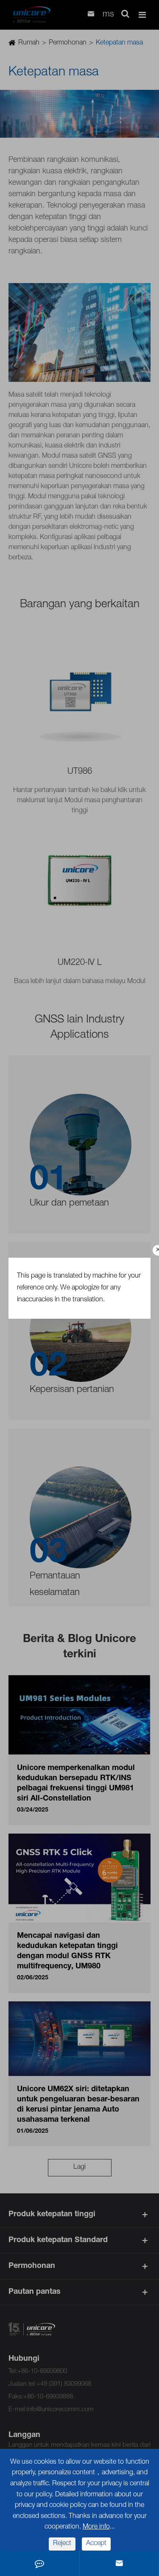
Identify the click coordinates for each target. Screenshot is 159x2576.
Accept (96, 2544)
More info (96, 2527)
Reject (62, 2544)
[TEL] (39, 2563)
